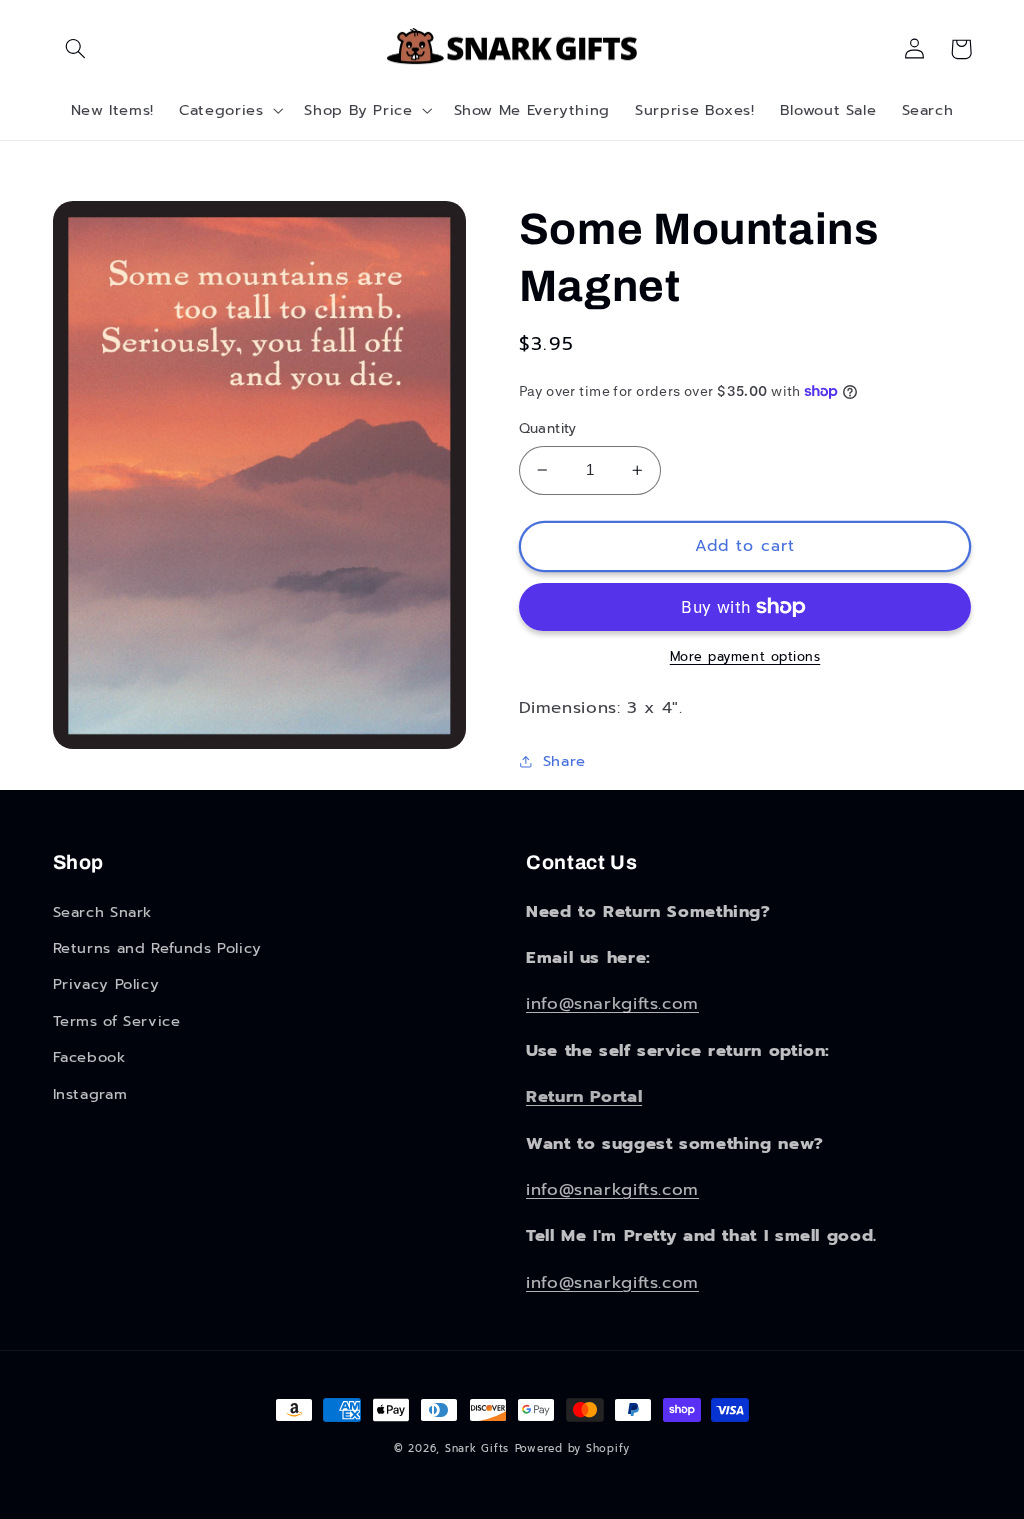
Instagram (90, 1094)
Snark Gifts (477, 1448)
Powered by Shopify (572, 1448)
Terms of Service (117, 1021)
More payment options (745, 657)
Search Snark (103, 912)
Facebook (89, 1057)
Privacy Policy (106, 984)
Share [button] (564, 761)
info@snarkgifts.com (612, 1003)
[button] (76, 49)
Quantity (548, 429)
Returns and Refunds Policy (157, 948)
